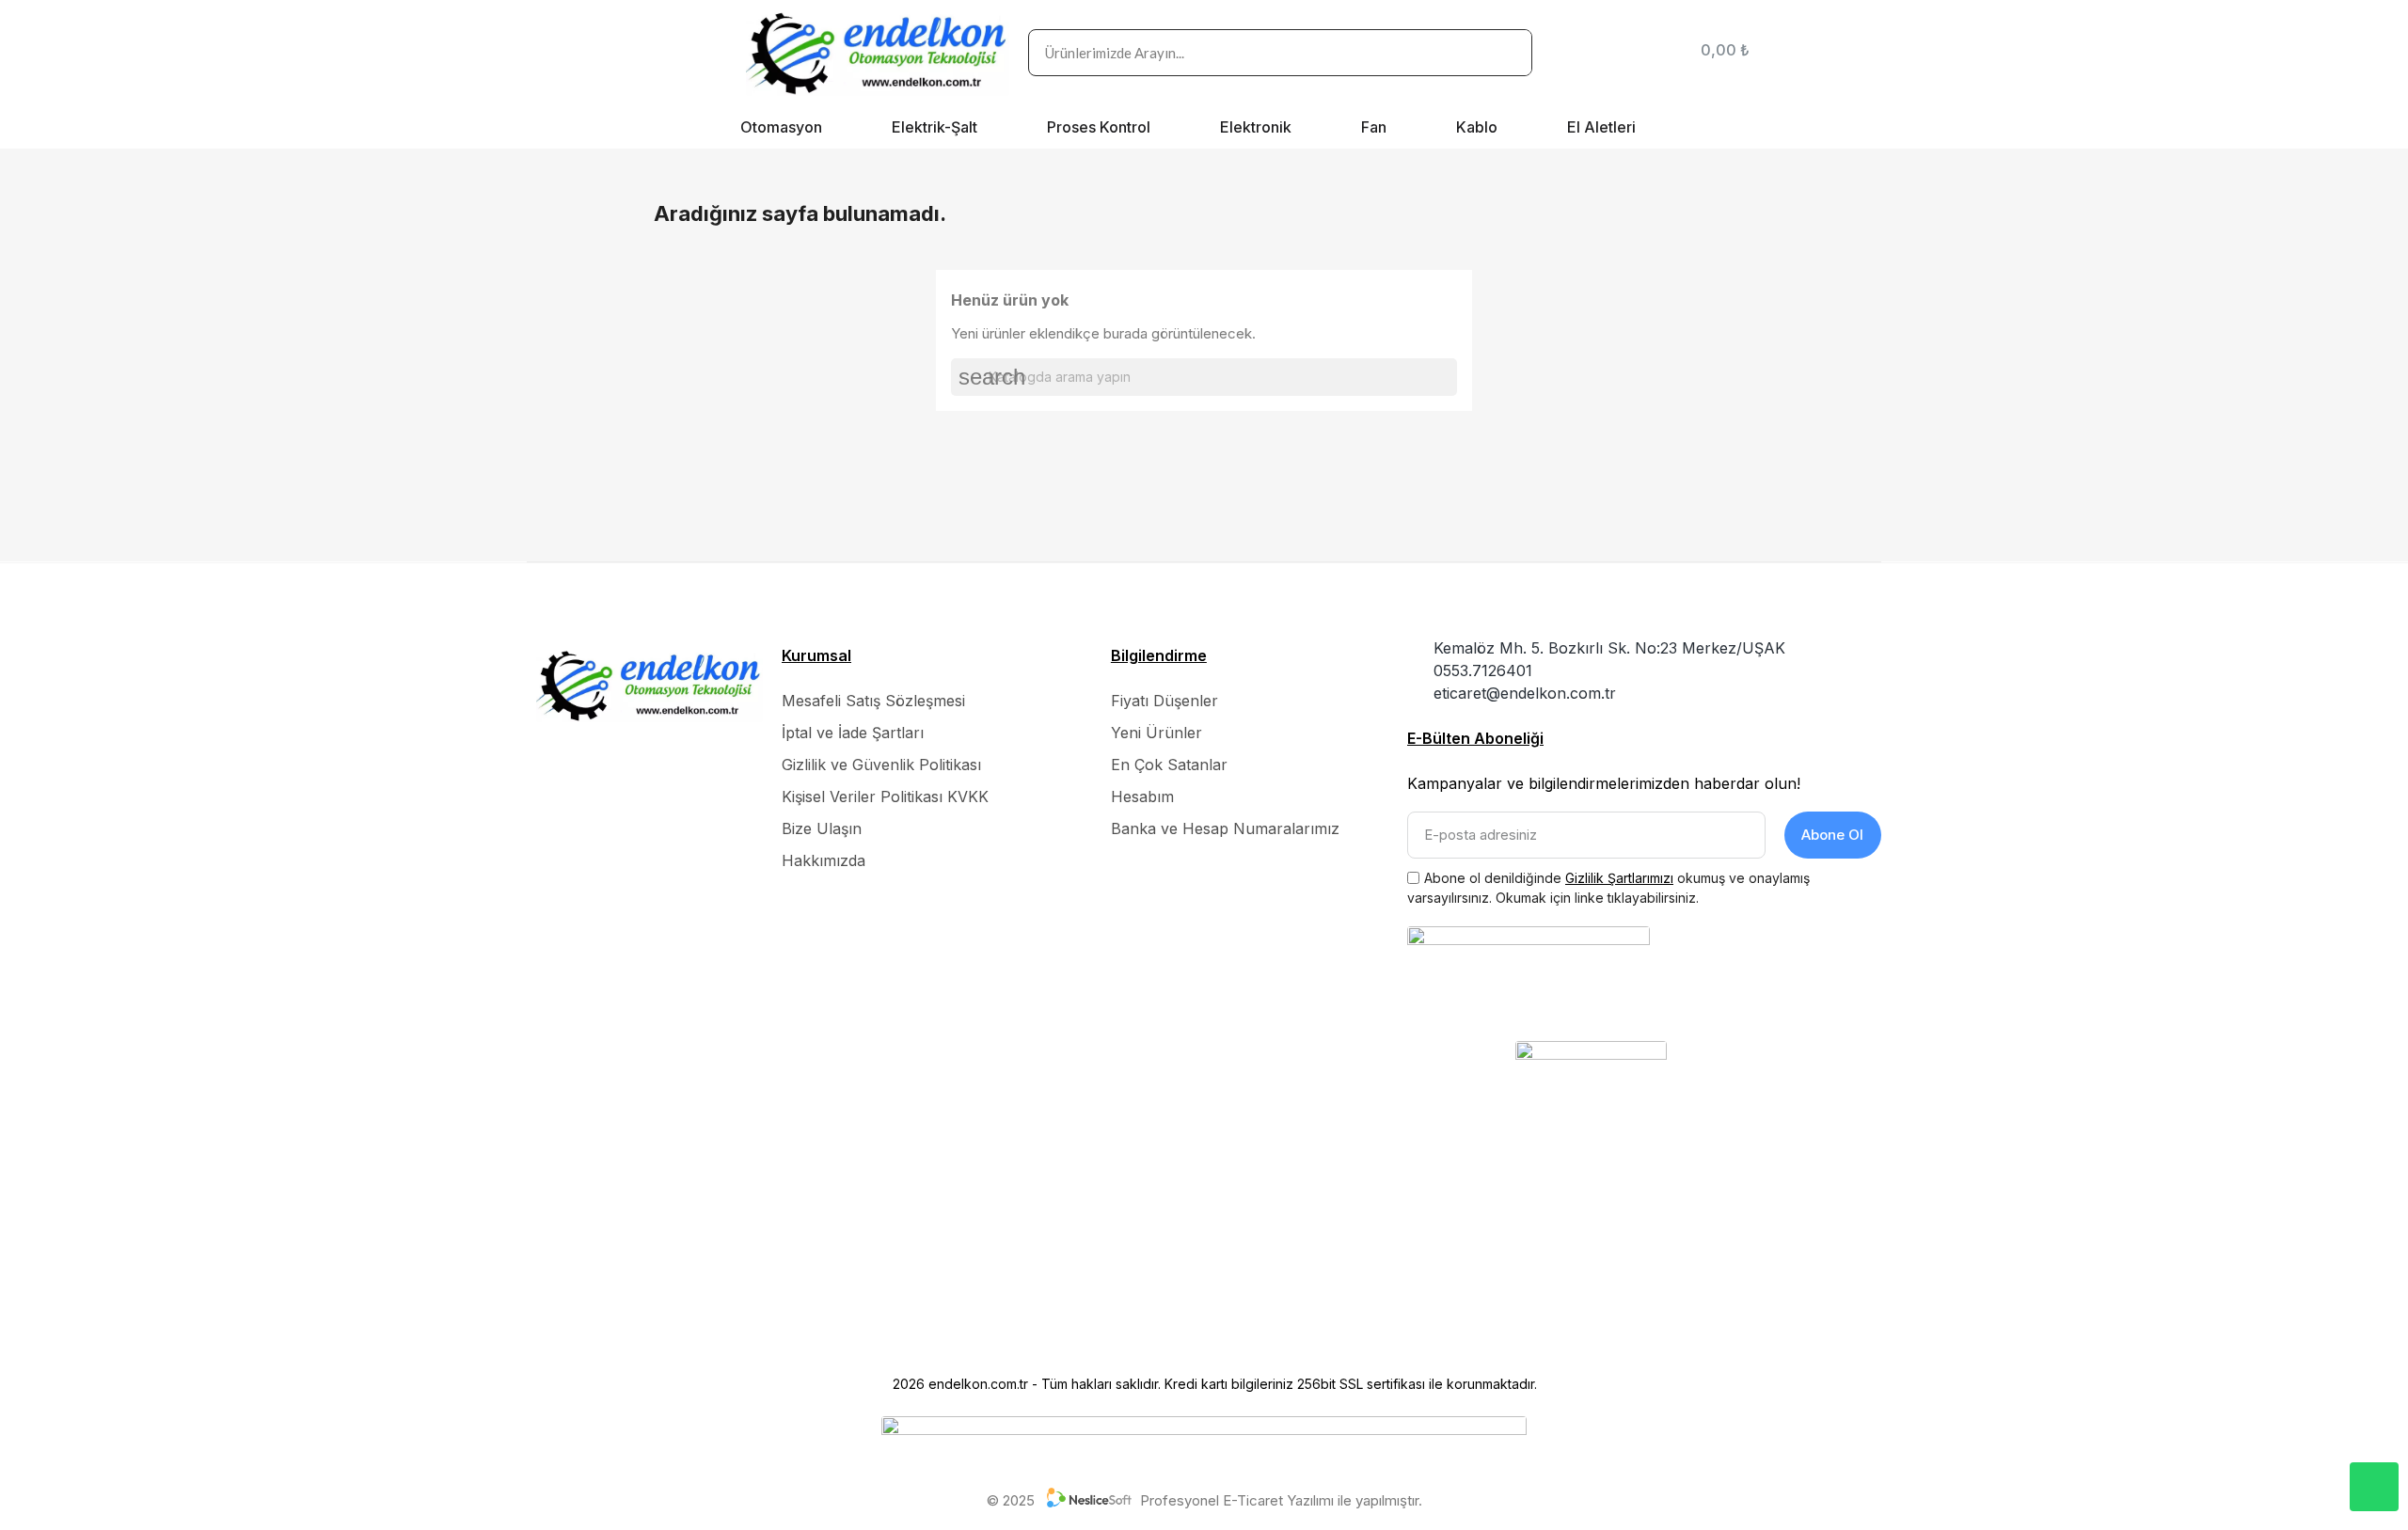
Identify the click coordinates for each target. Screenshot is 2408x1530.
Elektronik (1256, 127)
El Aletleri (1601, 127)
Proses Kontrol (1099, 127)
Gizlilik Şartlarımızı (1619, 878)
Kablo (1477, 127)
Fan (1374, 127)
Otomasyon (781, 127)
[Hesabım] (1657, 53)
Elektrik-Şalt (935, 127)
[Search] (1508, 53)
